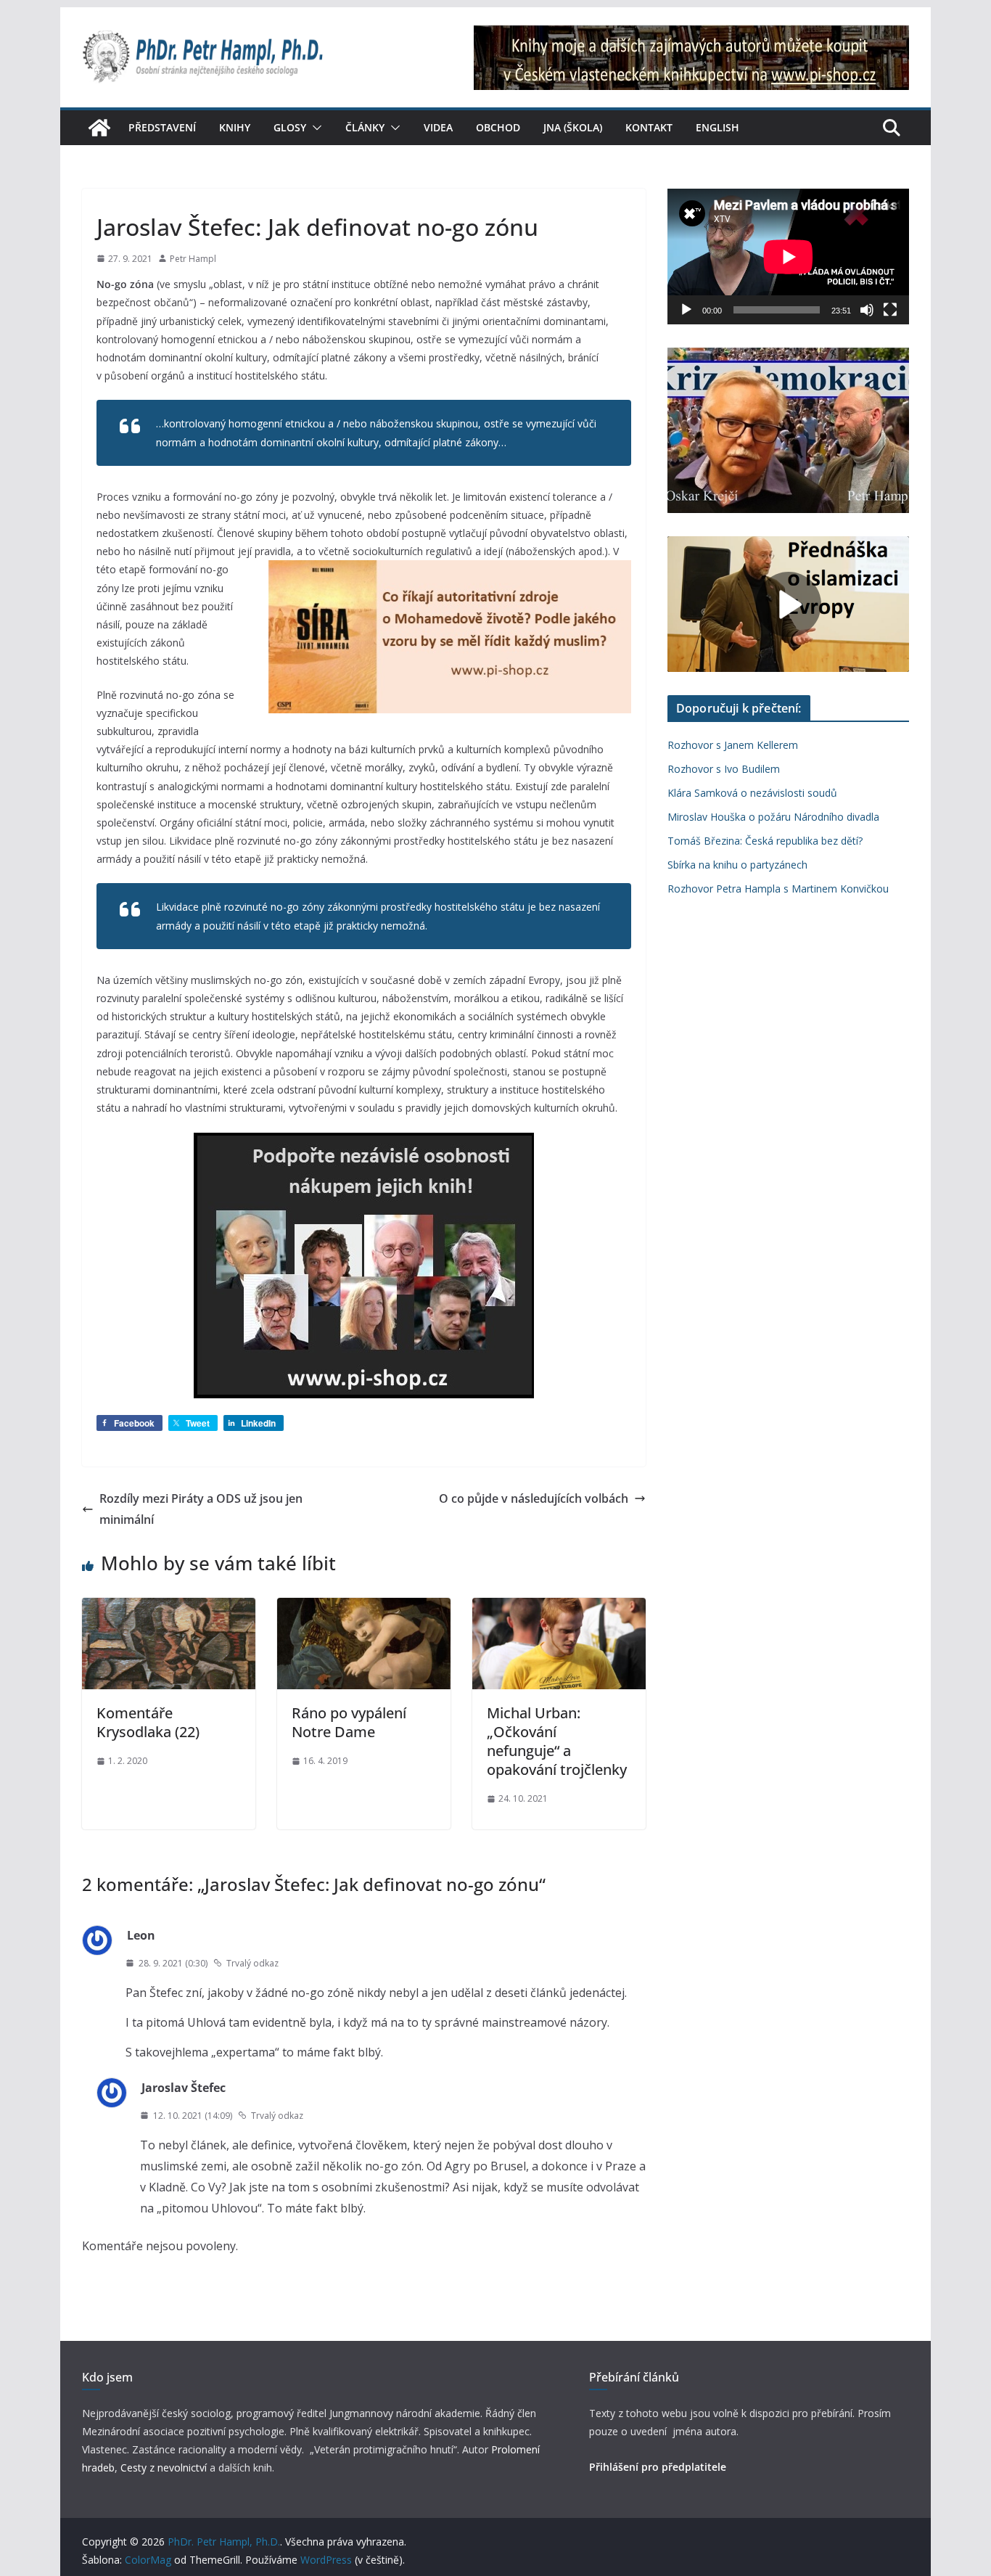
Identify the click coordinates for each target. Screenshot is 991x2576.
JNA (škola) (573, 127)
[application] (788, 257)
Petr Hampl (193, 259)
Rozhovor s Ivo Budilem (724, 769)
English (717, 127)
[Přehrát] (686, 310)
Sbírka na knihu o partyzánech (737, 865)
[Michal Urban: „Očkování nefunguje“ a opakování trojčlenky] (559, 1608)
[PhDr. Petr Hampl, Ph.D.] (99, 128)
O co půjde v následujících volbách (534, 1498)
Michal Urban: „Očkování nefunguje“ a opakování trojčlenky (557, 1741)
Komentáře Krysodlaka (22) (148, 1722)
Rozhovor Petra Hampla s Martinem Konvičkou (778, 889)
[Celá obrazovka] (890, 310)
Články (365, 127)
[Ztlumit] (867, 310)
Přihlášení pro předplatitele (658, 2467)
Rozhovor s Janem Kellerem (733, 745)
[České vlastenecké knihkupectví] (691, 35)
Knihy (235, 127)
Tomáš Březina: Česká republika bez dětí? (765, 841)
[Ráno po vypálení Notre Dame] (364, 1608)
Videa (438, 127)
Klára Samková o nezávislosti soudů (752, 793)
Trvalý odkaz (252, 1963)
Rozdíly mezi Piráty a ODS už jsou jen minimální (201, 1509)
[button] (314, 128)
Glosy (290, 127)
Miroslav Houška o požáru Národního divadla (773, 817)
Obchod (498, 127)
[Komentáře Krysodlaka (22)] (169, 1608)
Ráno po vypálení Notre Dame (349, 1722)
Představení (162, 127)
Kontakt (649, 127)
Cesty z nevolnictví (165, 2468)
